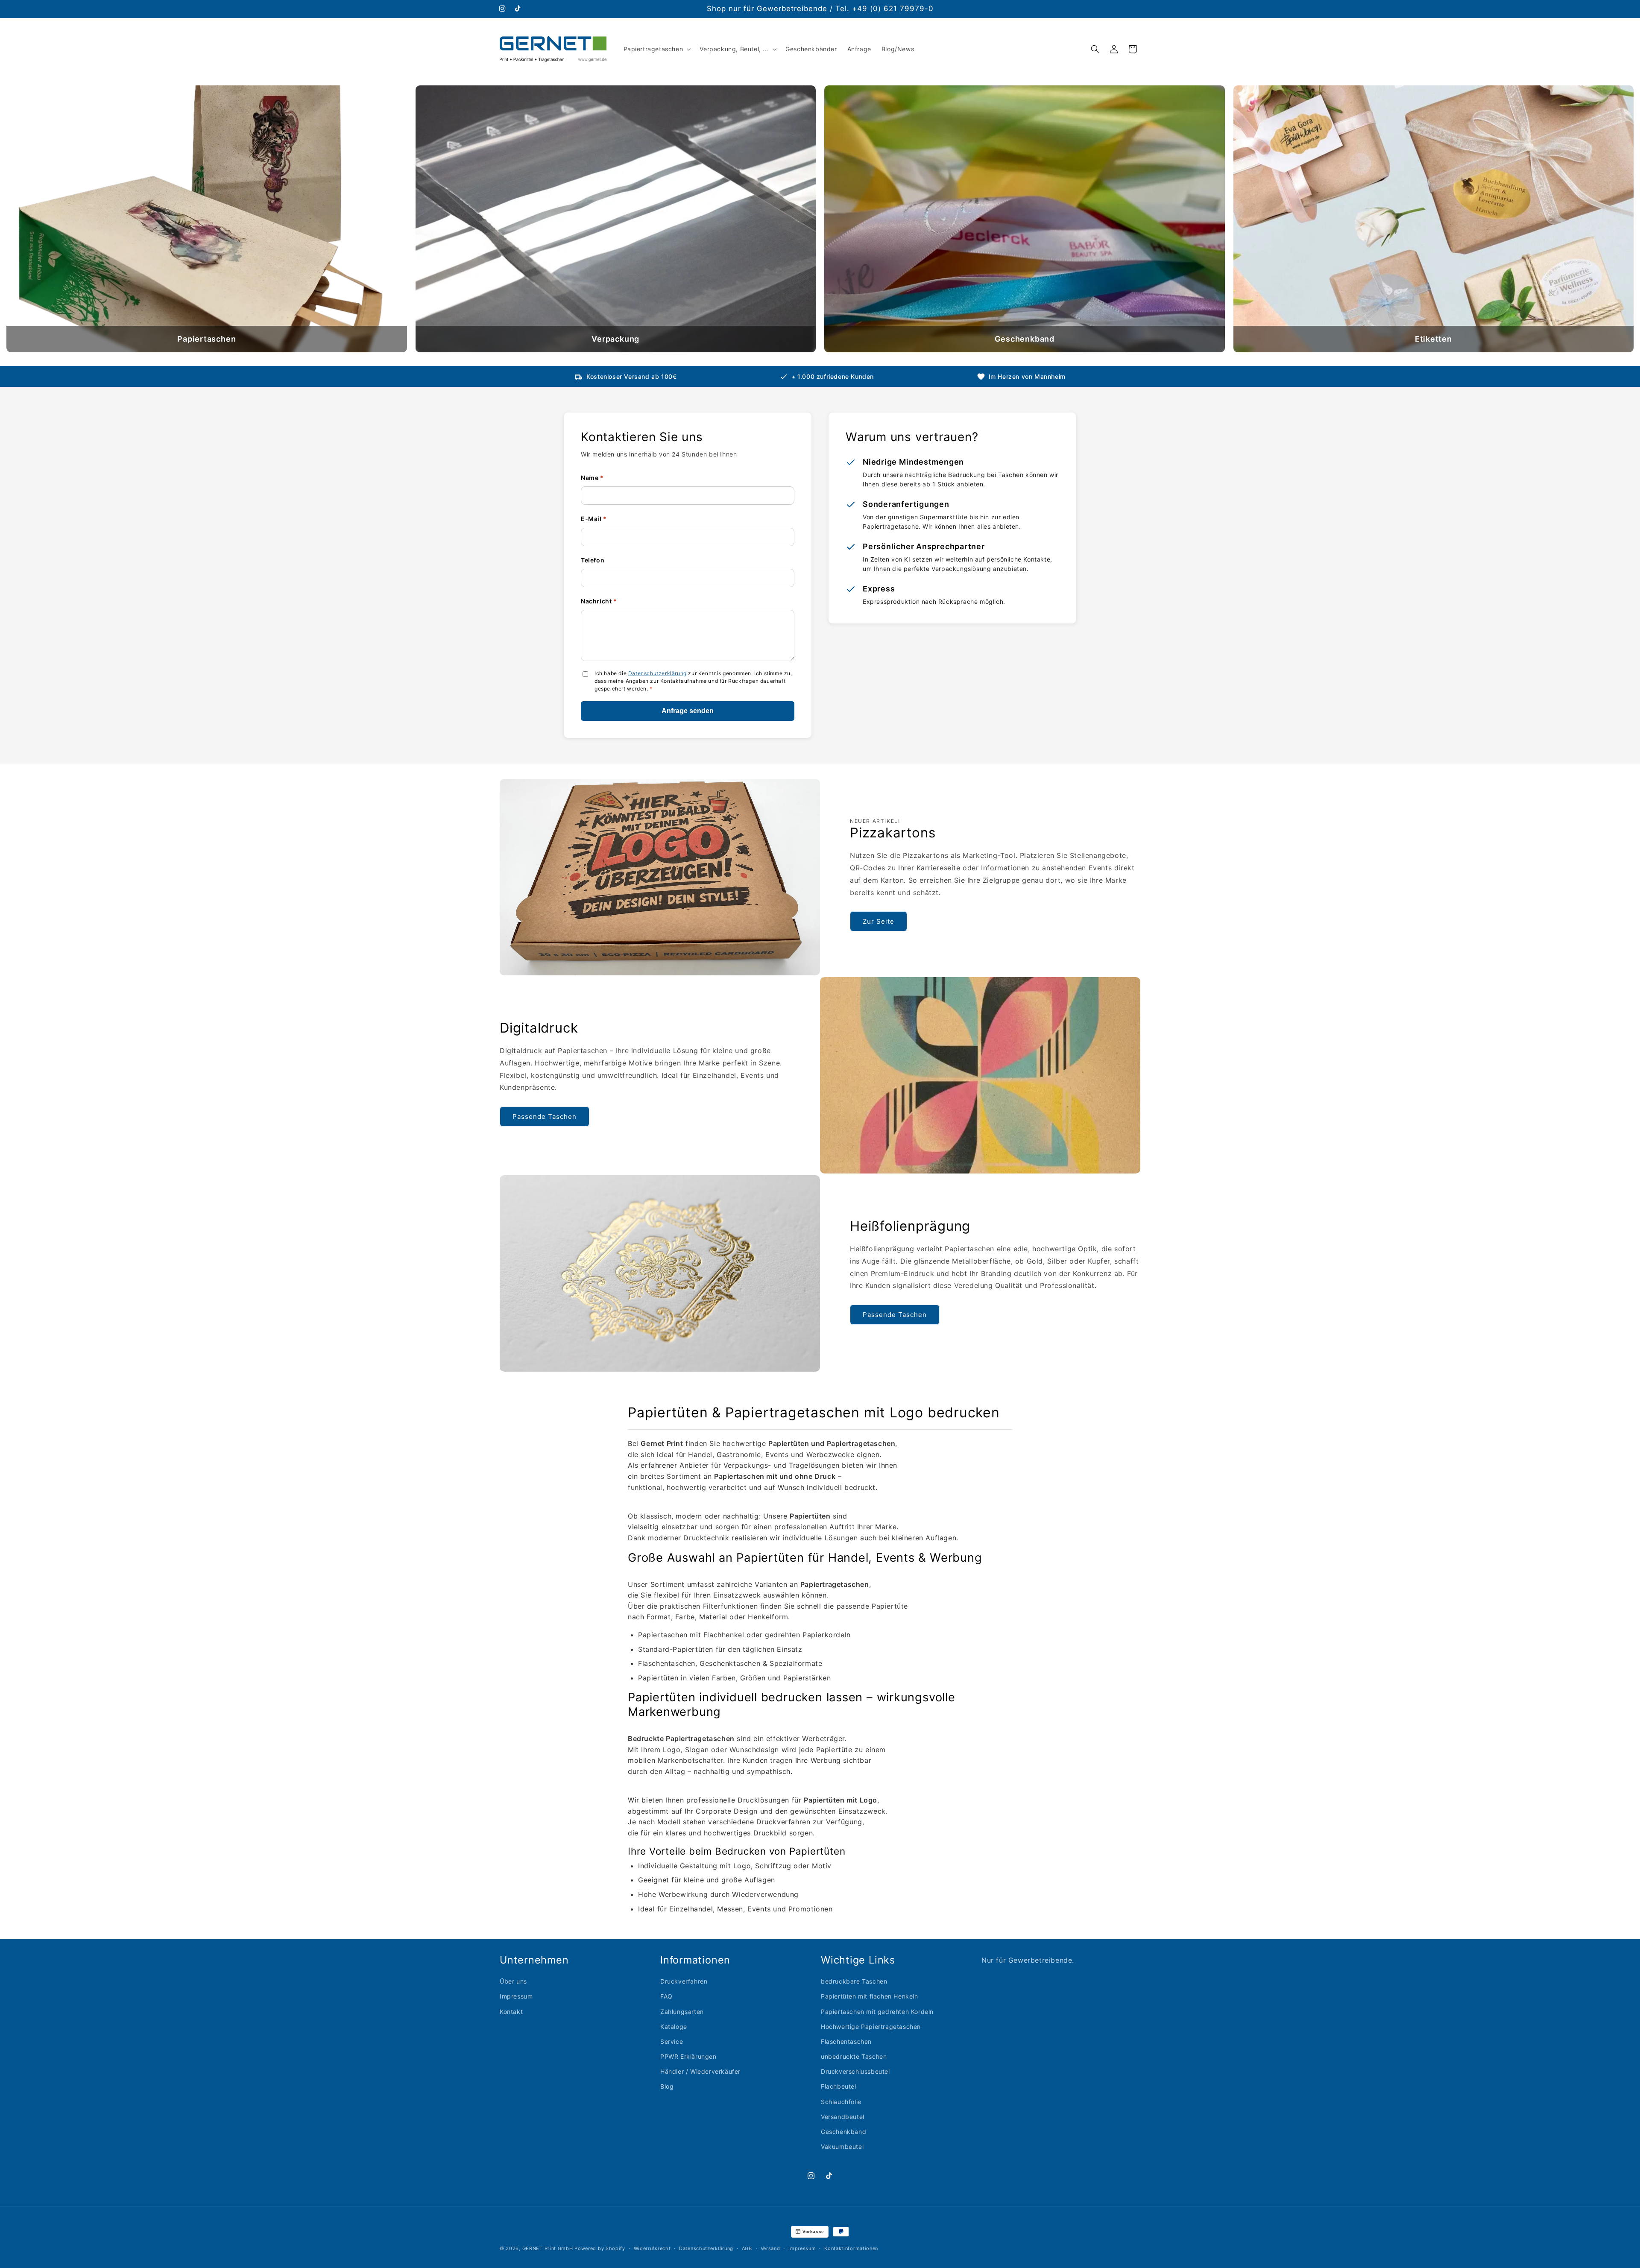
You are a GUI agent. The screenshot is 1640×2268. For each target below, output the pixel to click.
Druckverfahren (684, 1981)
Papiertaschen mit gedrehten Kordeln (877, 2011)
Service (672, 2041)
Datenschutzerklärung (657, 673)
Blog (667, 2086)
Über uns (513, 1981)
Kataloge (674, 2026)
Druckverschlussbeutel (855, 2071)
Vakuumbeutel (842, 2146)
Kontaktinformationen (851, 2248)
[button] (657, 49)
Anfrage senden (688, 711)
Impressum (516, 1996)
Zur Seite (879, 921)
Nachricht (599, 601)
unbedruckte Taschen (854, 2056)
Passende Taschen (545, 1116)
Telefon (593, 560)
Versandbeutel (843, 2116)
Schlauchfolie (841, 2101)
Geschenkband (843, 2131)
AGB (747, 2248)
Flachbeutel (839, 2086)
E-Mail (594, 519)
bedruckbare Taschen (854, 1981)
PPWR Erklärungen (688, 2056)
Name (592, 478)
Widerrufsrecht (652, 2248)
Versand (770, 2248)
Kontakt (511, 2011)
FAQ (666, 1996)
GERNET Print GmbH (548, 2248)
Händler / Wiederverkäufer (700, 2071)
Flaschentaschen (846, 2041)
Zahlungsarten (682, 2011)
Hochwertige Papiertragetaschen (871, 2026)
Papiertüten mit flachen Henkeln (870, 1996)
